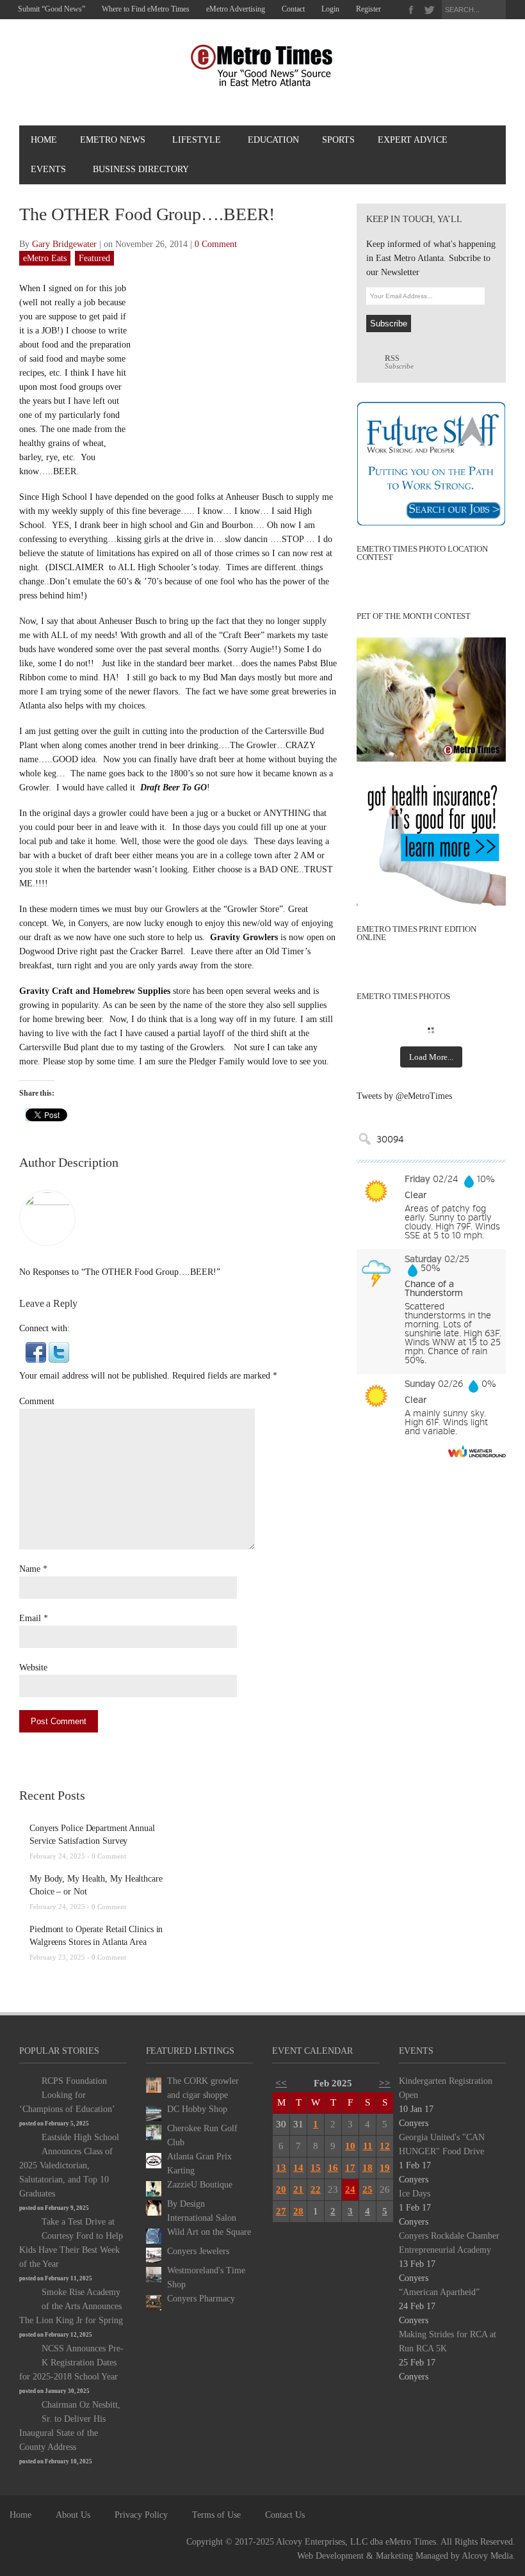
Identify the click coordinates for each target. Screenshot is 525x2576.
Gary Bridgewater (64, 244)
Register (368, 9)
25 (367, 2189)
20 (281, 2189)
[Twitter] (429, 10)
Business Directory (141, 169)
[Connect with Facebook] (36, 1351)
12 (385, 2146)
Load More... (431, 1057)
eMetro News (113, 140)
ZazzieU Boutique (200, 2185)
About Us (73, 2515)
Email (30, 1618)
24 (350, 2189)
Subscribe (399, 362)
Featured (94, 258)
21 (298, 2189)
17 (350, 2168)
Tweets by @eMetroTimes (404, 1096)
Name (30, 1569)
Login (330, 9)
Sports (338, 140)
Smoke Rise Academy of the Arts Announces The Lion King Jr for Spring (71, 2306)
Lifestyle (197, 140)
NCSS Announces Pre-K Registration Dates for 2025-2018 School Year (71, 2363)
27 (281, 2211)
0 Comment (216, 244)
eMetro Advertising (236, 9)
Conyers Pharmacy (201, 2299)
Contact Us (285, 2515)
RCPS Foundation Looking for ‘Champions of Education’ (67, 2095)
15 (316, 2168)
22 (316, 2189)
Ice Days (415, 2194)
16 (333, 2168)
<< (281, 2083)
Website (33, 1668)
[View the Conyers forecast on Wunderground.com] (477, 1451)
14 (298, 2168)
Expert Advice (413, 140)
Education (273, 140)
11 (368, 2146)
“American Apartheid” (439, 2292)
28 (298, 2211)
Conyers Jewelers (198, 2251)
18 (367, 2168)
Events (48, 169)
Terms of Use (216, 2515)
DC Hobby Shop (197, 2109)
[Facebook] (411, 10)
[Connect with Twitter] (59, 1351)
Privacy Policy (141, 2515)
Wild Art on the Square (209, 2232)
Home (44, 140)
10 (350, 2146)
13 (281, 2168)
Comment (37, 1401)
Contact (293, 9)
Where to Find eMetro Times (146, 9)
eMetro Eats (45, 258)
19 (385, 2168)
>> (385, 2083)
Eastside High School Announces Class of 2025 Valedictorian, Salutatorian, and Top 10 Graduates (69, 2165)
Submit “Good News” (52, 9)
